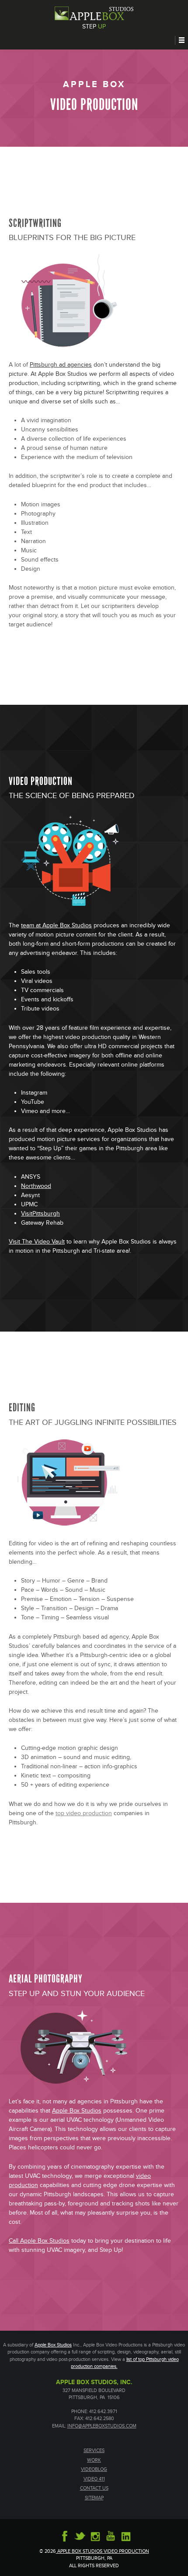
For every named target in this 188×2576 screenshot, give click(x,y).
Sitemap (94, 2498)
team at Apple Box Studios (56, 926)
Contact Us (94, 2488)
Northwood (36, 1186)
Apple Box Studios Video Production (103, 2551)
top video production (84, 1813)
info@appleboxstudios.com (102, 2426)
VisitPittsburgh (40, 1214)
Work (94, 2460)
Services (94, 2451)
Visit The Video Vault (37, 1242)
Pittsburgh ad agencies (61, 365)
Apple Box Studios (77, 2111)
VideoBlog (94, 2469)
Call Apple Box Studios (39, 2241)
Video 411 (94, 2479)
